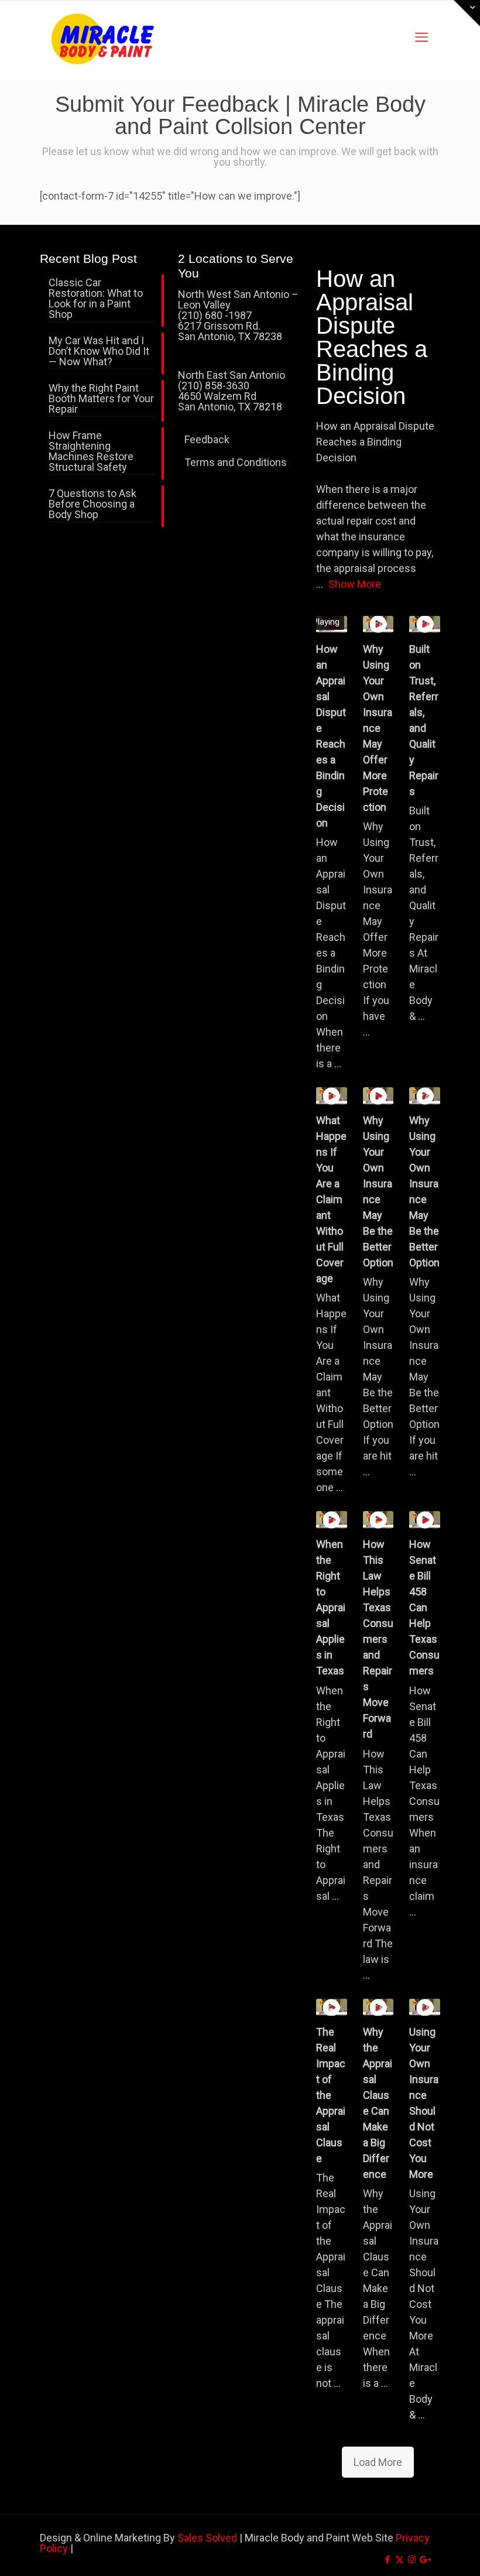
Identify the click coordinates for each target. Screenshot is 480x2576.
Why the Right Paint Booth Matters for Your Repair (101, 399)
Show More (355, 584)
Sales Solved (207, 2538)
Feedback (207, 439)
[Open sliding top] (467, 13)
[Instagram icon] (412, 2560)
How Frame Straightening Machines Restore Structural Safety (91, 452)
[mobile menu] (421, 37)
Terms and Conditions (236, 462)
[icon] (424, 2560)
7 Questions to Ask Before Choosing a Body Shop (92, 504)
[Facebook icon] (387, 2560)
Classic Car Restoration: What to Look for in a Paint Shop (96, 299)
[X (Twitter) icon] (400, 2560)
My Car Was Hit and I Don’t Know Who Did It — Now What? (99, 352)
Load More (378, 2462)
